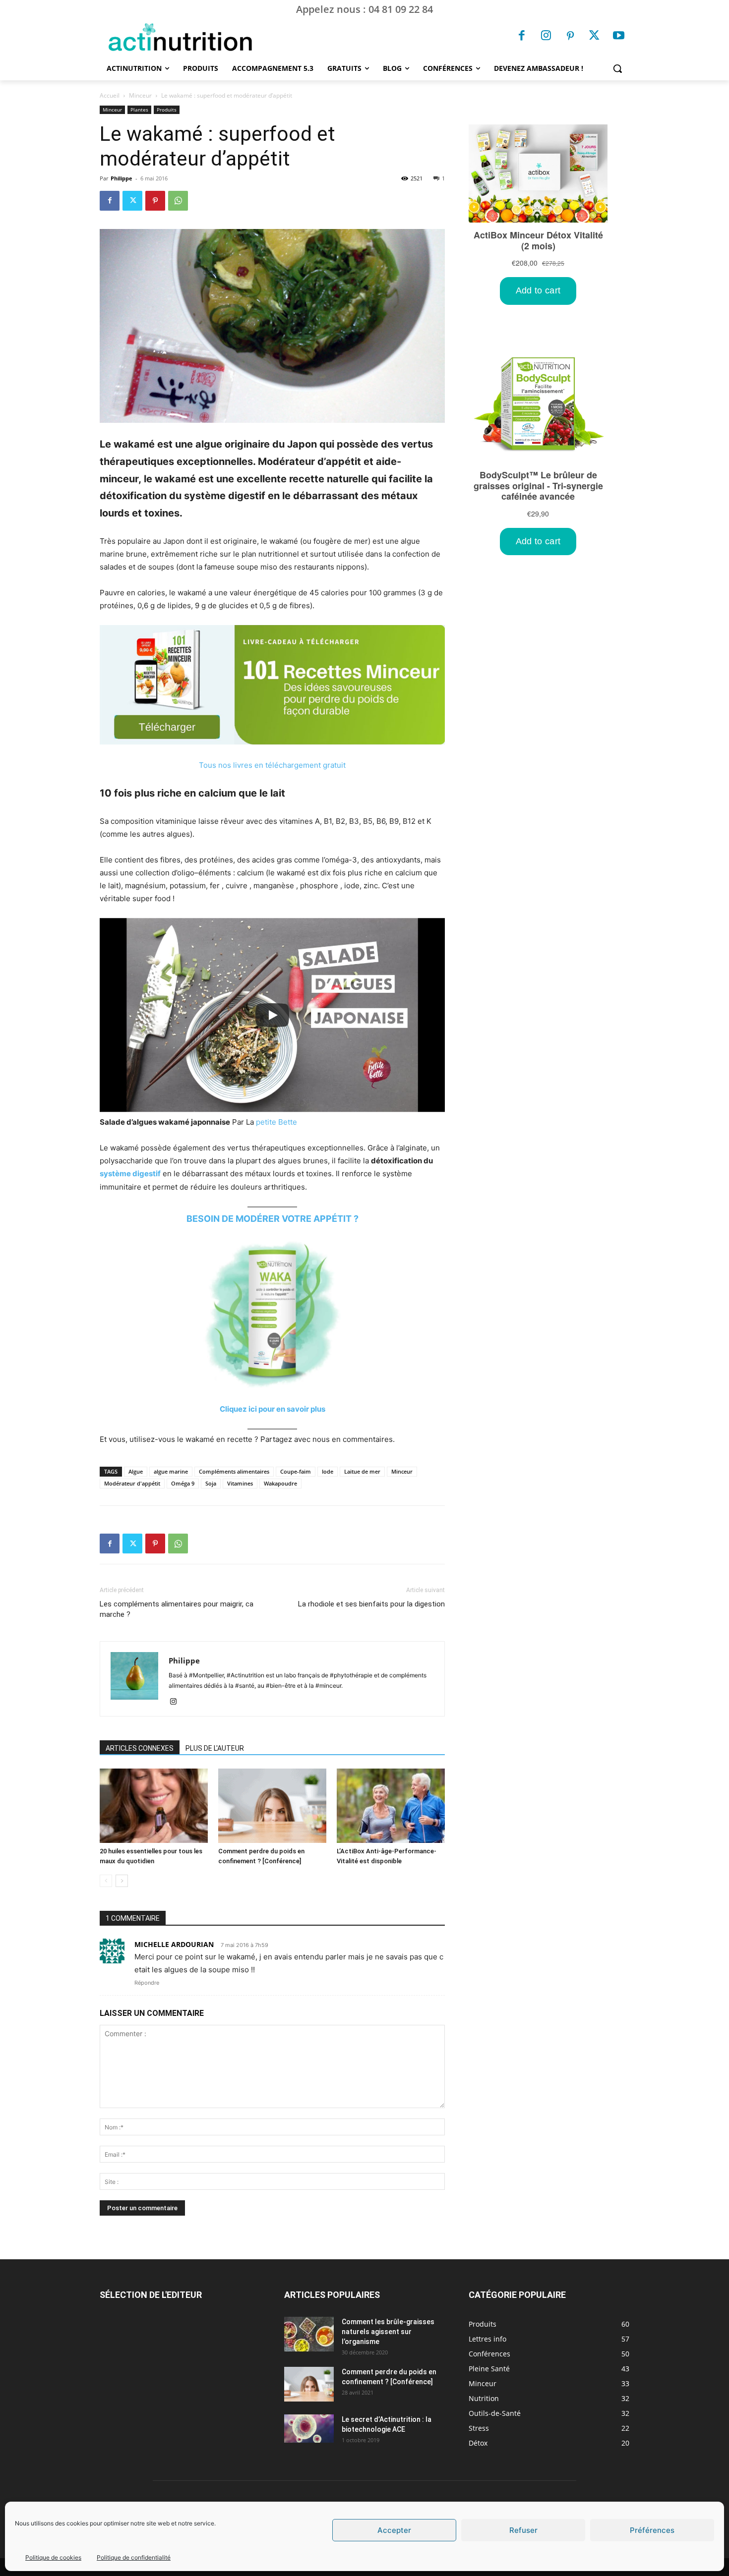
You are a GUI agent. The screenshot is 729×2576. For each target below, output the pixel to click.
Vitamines (240, 1483)
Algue (136, 1471)
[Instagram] (546, 37)
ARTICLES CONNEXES (140, 1748)
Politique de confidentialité (134, 2557)
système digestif (130, 1174)
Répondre (147, 1983)
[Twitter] (595, 37)
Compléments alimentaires (234, 1471)
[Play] (272, 1015)
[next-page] (122, 1881)
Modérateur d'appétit (132, 1483)
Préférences (652, 2530)
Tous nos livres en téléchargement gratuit (272, 765)
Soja (211, 1483)
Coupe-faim (296, 1471)
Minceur (140, 95)
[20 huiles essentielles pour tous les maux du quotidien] (154, 1806)
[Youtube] (618, 37)
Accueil (110, 95)
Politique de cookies (53, 2557)
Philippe (121, 178)
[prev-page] (106, 1881)
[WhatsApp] (178, 201)
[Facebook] (522, 37)
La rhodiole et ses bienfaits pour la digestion (371, 1604)
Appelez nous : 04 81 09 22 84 (364, 9)
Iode (328, 1471)
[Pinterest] (570, 37)
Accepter (394, 2530)
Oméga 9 (183, 1483)
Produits (167, 110)
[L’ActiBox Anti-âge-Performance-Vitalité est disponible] (391, 1806)
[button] (617, 68)
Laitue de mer (362, 1471)
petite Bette (276, 1122)
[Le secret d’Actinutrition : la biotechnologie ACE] (309, 2428)
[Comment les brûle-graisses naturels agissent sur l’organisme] (309, 2334)
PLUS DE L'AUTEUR (215, 1748)
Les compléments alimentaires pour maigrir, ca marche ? (177, 1609)
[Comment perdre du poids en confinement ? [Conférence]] (272, 1806)
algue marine (171, 1471)
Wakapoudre (280, 1483)
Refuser (523, 2530)
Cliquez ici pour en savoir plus (273, 1409)
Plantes (139, 110)
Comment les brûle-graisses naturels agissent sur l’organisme (388, 2332)
